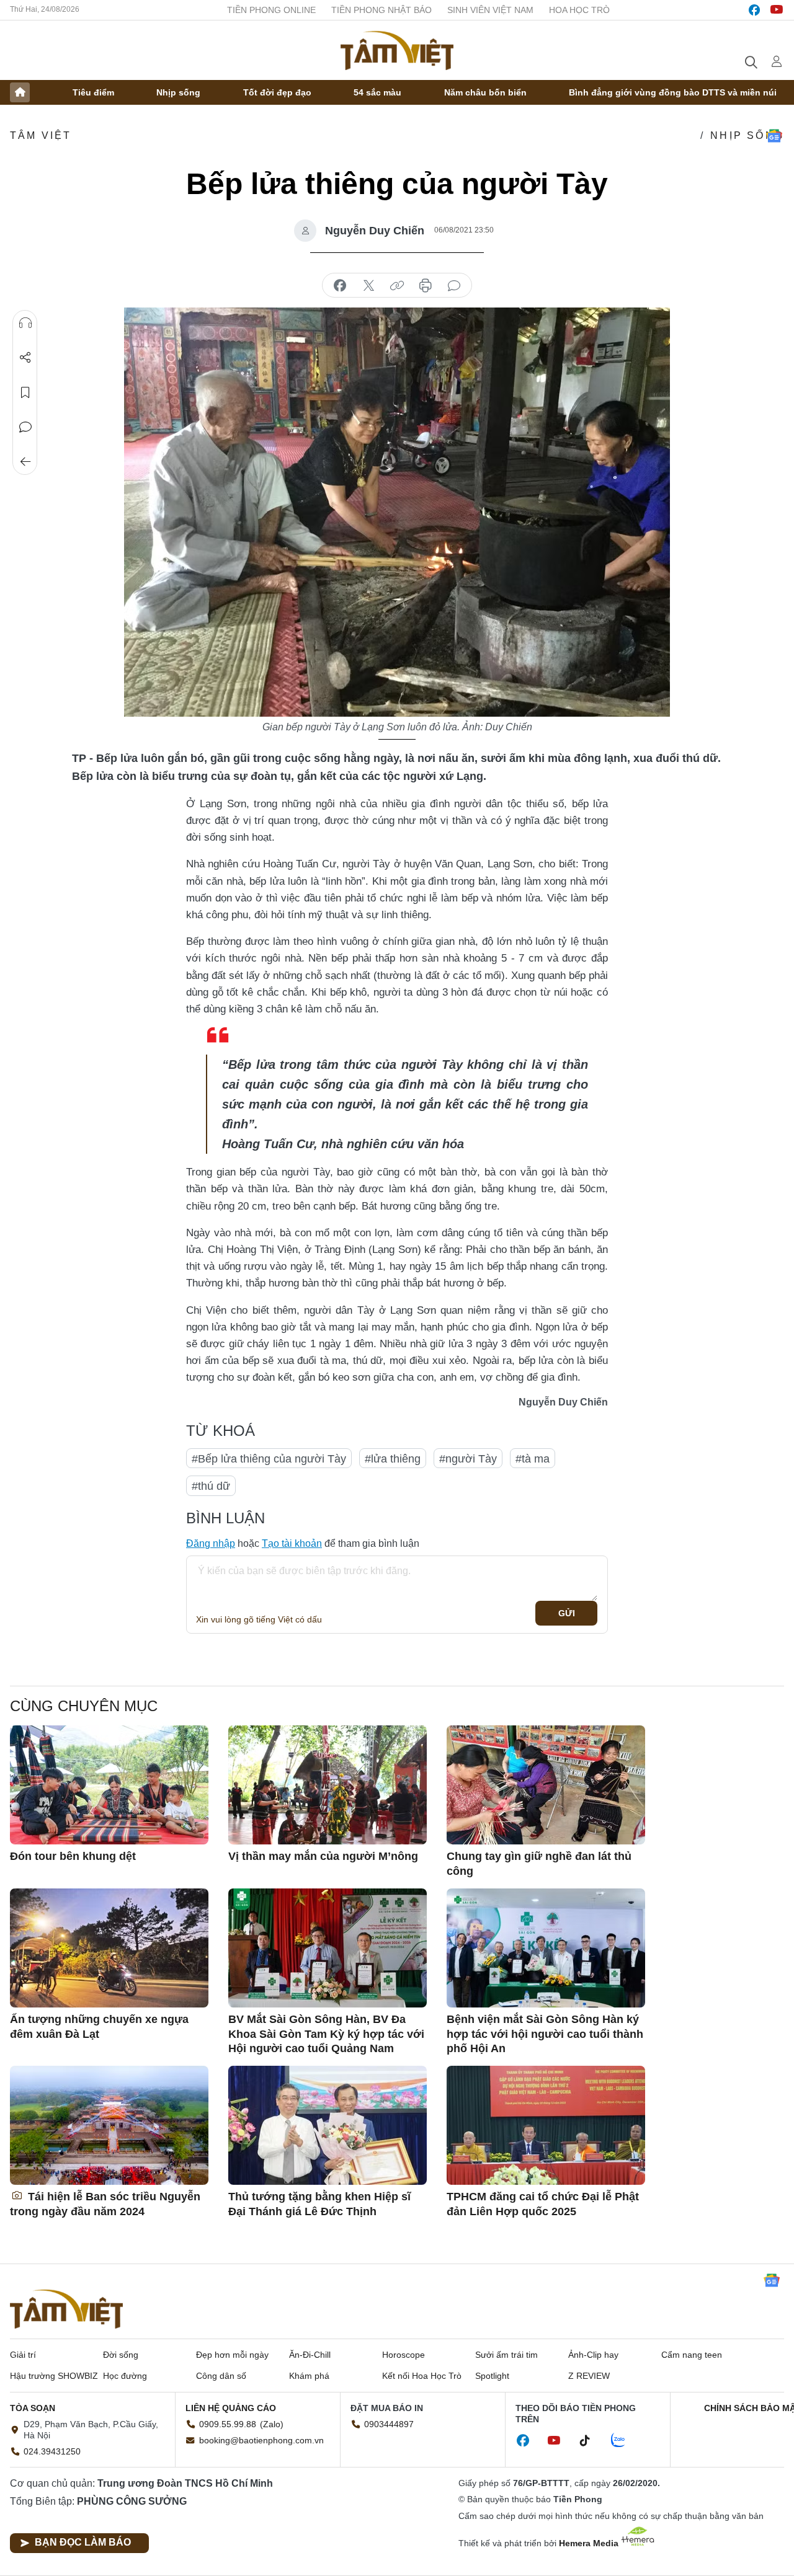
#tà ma (533, 1459)
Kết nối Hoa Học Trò (422, 2376)
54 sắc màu (377, 92)
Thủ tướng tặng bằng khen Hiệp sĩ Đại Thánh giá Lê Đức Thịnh (319, 2204)
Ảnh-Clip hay (593, 2355)
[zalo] (625, 2441)
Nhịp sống (178, 92)
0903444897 (389, 2424)
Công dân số (221, 2376)
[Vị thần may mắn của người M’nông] (328, 1785)
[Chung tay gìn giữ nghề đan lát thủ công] (546, 1785)
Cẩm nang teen (692, 2355)
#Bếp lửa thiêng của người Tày (269, 1459)
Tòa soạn (33, 2408)
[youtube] (777, 10)
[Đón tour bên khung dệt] (109, 1785)
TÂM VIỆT (41, 135)
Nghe (25, 323)
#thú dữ (211, 1486)
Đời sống (121, 2355)
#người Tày (468, 1459)
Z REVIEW (589, 2376)
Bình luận (25, 427)
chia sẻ (340, 286)
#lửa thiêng (393, 1459)
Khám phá (309, 2376)
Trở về (25, 462)
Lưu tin (25, 392)
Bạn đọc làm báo (83, 2542)
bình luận (454, 286)
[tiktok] (591, 2441)
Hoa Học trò (579, 10)
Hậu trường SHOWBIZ (54, 2376)
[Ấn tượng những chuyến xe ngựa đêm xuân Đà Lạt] (109, 1948)
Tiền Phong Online (271, 10)
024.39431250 (52, 2451)
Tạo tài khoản (292, 1543)
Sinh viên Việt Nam (490, 10)
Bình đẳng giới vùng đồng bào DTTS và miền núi (673, 92)
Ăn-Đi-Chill (310, 2355)
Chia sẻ (25, 358)
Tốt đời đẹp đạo (277, 92)
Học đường (125, 2376)
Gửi (567, 1613)
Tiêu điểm (93, 92)
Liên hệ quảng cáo (231, 2408)
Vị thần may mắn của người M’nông (323, 1856)
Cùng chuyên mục (84, 1706)
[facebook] (754, 10)
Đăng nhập (211, 1543)
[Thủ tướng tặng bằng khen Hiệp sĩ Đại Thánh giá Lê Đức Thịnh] (328, 2125)
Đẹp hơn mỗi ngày (232, 2355)
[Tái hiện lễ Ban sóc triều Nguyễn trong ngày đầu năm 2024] (109, 2125)
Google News (774, 136)
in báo (426, 286)
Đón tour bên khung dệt (73, 1856)
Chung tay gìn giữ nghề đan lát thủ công (539, 1863)
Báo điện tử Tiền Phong (397, 50)
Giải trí (23, 2355)
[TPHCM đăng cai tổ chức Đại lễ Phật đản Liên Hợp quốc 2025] (546, 2125)
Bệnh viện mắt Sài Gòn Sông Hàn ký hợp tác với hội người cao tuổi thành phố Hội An (545, 2034)
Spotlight (492, 2376)
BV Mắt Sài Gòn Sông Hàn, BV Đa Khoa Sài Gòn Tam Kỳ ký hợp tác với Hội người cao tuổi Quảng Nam (326, 2034)
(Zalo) (272, 2424)
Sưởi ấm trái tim (506, 2355)
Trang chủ (20, 92)
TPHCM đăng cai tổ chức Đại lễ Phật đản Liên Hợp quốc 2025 (543, 2204)
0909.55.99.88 (228, 2424)
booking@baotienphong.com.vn (261, 2440)
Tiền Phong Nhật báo (381, 10)
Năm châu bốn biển (485, 92)
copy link (397, 286)
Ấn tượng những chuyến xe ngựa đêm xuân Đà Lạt (99, 2026)
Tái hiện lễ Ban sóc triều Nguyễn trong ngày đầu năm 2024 (105, 2204)
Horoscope (404, 2355)
